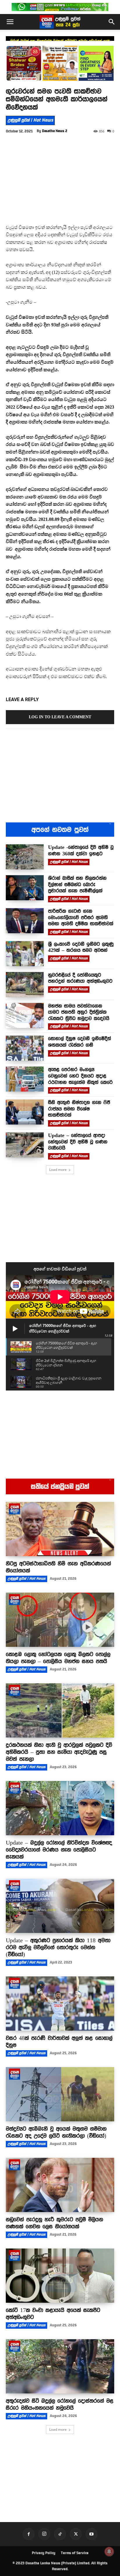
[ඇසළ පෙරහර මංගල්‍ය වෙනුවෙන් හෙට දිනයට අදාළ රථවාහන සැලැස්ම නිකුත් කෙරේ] (25, 1079)
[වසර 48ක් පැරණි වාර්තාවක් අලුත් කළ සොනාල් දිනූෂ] (60, 2004)
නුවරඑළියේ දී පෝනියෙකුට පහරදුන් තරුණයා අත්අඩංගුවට (80, 978)
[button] (10, 22)
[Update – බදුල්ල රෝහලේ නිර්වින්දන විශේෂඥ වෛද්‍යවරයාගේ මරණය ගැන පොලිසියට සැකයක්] (60, 1808)
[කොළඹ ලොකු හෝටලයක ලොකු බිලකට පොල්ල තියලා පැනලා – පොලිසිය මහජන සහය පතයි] (60, 1620)
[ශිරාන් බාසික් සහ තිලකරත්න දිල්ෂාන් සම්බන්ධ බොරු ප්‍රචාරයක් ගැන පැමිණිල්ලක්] (25, 888)
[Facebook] (29, 2534)
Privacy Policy (44, 2553)
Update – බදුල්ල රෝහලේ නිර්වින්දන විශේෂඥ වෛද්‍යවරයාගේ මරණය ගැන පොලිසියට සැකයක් (59, 1850)
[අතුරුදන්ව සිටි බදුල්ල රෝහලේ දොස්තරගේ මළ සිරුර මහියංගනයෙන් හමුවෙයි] (60, 2366)
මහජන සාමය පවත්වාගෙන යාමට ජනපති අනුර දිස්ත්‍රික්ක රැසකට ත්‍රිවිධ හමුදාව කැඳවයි (79, 1012)
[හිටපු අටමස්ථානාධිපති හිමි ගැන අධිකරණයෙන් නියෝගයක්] (60, 1529)
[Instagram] (44, 2534)
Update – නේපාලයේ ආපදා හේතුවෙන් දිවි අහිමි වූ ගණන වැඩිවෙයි (78, 1142)
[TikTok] (60, 2534)
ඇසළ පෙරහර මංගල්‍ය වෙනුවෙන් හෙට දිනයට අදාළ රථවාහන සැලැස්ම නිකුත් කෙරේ (80, 1076)
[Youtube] (91, 2534)
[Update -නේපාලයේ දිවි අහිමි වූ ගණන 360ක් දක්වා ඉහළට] (25, 857)
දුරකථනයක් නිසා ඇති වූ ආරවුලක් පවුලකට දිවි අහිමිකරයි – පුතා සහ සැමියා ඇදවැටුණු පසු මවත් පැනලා (59, 1752)
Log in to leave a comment (60, 717)
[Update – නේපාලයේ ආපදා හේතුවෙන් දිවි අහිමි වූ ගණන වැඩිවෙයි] (25, 1145)
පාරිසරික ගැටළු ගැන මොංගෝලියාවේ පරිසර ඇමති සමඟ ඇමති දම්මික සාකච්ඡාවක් (81, 917)
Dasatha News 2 (55, 131)
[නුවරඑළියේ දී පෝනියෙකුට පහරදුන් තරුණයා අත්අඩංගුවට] (25, 985)
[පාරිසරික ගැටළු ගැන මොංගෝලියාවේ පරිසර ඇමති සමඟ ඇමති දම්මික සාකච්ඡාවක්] (25, 921)
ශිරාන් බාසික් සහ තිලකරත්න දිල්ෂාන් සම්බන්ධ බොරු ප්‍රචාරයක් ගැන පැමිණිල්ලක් (77, 884)
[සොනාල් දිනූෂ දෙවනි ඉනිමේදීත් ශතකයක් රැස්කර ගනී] (25, 1048)
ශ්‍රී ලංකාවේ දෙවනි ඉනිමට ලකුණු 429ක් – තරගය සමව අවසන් (81, 947)
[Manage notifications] (109, 2552)
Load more (58, 1170)
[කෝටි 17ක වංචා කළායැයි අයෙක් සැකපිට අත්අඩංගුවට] (60, 2276)
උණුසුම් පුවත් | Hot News (30, 120)
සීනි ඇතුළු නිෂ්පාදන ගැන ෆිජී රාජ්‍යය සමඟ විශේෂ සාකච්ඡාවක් (79, 1109)
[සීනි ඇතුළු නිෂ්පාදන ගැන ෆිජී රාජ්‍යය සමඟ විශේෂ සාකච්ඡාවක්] (25, 1112)
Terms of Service (75, 2553)
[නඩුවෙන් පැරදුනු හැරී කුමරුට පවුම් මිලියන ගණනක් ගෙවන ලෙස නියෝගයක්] (60, 2185)
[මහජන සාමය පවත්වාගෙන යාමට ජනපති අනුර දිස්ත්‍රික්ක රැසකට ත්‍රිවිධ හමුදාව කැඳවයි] (25, 1015)
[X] (76, 2534)
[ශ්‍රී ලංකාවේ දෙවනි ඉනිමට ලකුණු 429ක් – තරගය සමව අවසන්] (25, 954)
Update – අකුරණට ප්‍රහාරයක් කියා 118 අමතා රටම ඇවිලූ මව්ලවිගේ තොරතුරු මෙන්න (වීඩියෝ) (58, 1947)
